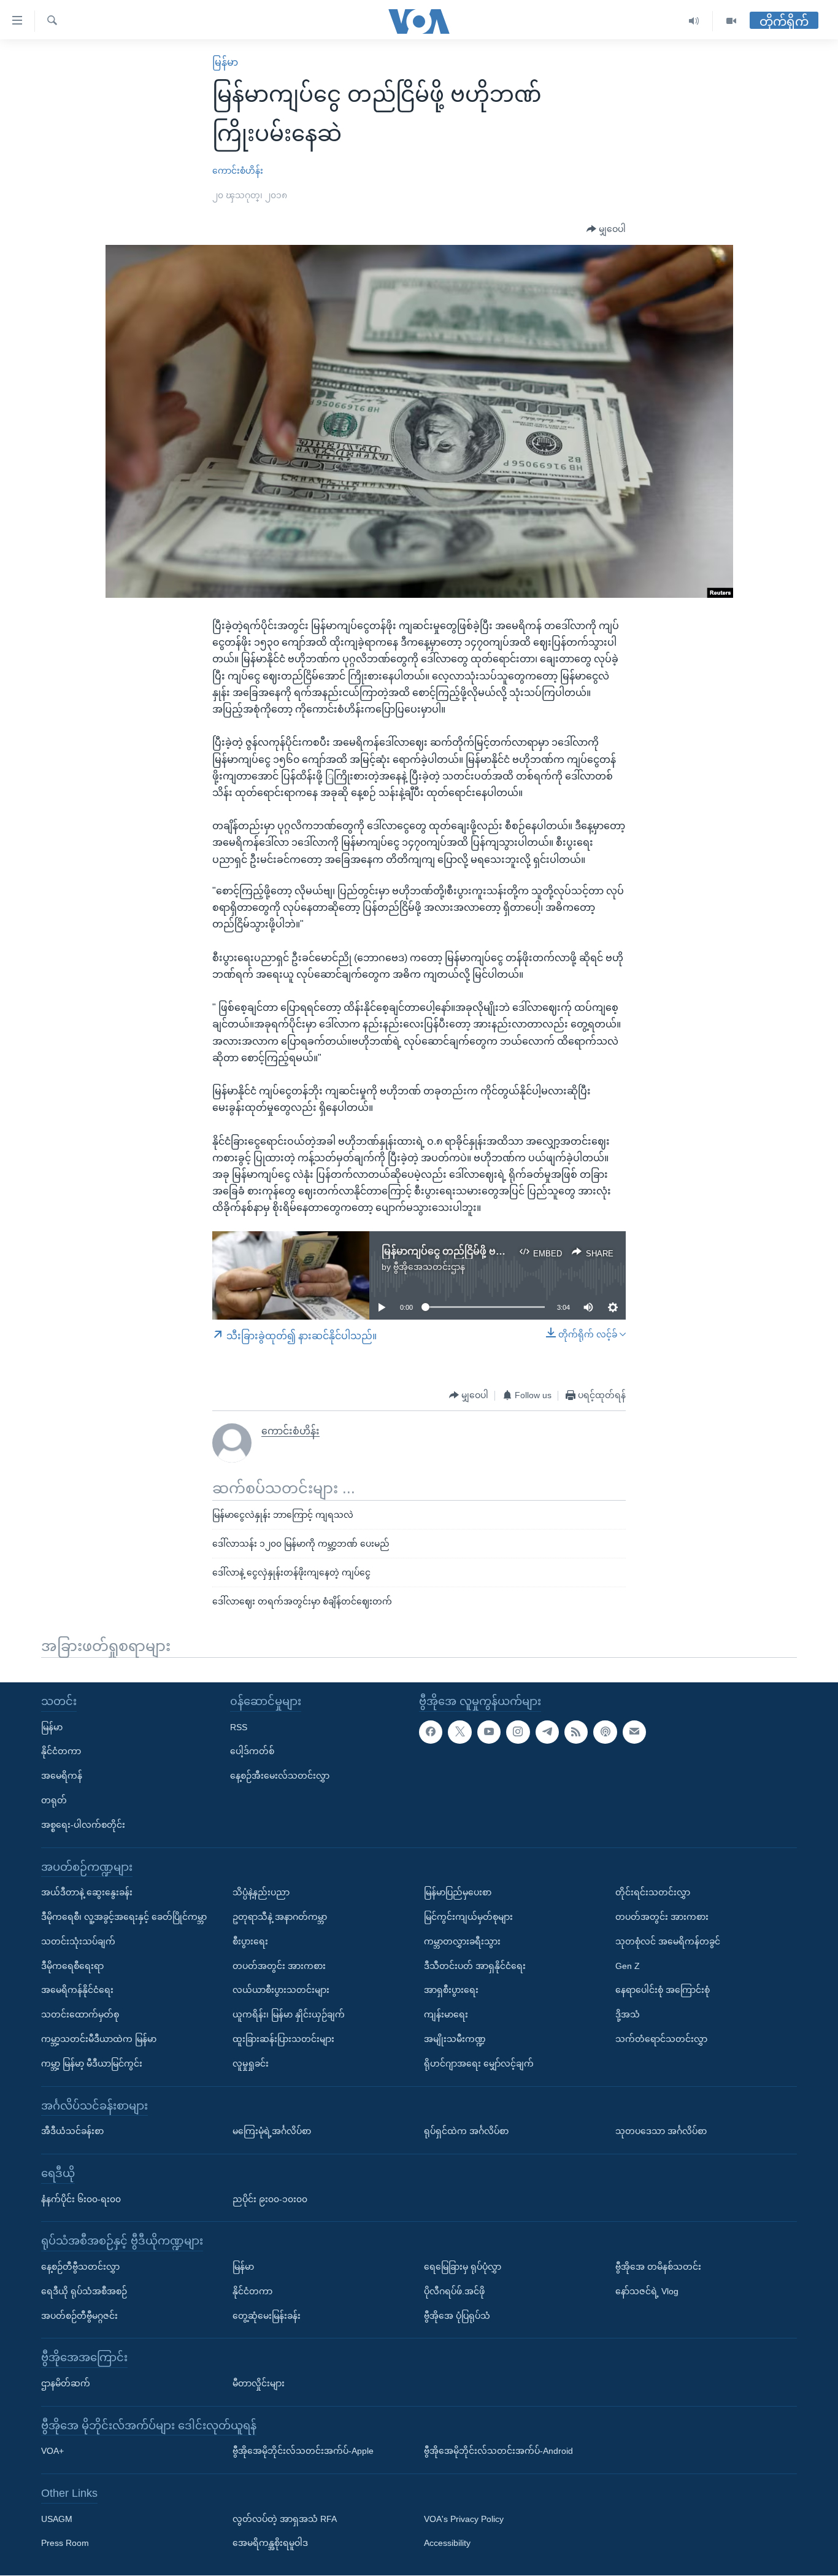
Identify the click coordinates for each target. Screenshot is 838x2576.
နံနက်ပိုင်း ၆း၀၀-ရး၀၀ (81, 2199)
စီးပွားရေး (250, 1941)
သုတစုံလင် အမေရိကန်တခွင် (668, 1941)
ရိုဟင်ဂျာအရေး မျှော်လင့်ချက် (479, 2064)
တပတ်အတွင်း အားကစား (279, 1966)
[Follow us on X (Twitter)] (459, 1732)
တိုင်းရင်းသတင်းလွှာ (653, 1893)
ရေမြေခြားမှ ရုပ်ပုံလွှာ (463, 2267)
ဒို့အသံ (628, 2015)
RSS (239, 1727)
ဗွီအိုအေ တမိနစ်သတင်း (658, 2267)
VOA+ (52, 2451)
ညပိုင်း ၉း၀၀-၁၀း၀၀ (270, 2199)
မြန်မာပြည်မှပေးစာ (458, 1893)
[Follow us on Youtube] (489, 1732)
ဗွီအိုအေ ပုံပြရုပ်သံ (457, 2316)
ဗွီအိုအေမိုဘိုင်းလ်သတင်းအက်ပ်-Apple (303, 2451)
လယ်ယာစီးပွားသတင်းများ (281, 1990)
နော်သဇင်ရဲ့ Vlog (647, 2291)
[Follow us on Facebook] (431, 1732)
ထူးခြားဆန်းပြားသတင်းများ (283, 2039)
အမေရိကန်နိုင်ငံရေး (77, 1990)
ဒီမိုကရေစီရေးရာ (72, 1966)
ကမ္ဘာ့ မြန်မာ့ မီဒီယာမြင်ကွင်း (92, 2064)
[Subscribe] (634, 1732)
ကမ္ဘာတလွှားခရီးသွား (462, 1941)
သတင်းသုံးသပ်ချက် (78, 1941)
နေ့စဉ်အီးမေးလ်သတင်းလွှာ (280, 1776)
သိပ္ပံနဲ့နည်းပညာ (261, 1893)
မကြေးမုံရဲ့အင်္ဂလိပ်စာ (272, 2132)
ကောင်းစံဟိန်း (238, 171)
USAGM (57, 2519)
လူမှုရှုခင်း (251, 2064)
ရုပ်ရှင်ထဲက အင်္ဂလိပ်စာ (466, 2132)
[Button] (606, 230)
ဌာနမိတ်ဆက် (66, 2383)
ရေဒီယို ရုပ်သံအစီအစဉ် (84, 2291)
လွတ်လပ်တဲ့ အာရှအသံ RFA (285, 2519)
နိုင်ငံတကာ (61, 1752)
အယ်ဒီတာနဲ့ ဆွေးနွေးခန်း (87, 1893)
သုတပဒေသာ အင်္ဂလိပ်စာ (661, 2132)
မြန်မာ (225, 62)
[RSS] (576, 1732)
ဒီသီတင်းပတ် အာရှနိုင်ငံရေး (475, 1966)
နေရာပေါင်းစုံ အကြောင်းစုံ (663, 1990)
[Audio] (694, 21)
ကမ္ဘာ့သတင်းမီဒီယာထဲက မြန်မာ (99, 2039)
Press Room (65, 2543)
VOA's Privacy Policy (464, 2519)
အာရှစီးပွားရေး (451, 1990)
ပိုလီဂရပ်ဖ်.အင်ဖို (454, 2291)
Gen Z (628, 1966)
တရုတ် (54, 1800)
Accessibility (447, 2543)
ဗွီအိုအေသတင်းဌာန (429, 1267)
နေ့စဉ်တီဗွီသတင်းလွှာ (80, 2267)
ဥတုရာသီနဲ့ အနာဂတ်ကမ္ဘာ (280, 1917)
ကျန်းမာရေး (446, 2015)
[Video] (731, 21)
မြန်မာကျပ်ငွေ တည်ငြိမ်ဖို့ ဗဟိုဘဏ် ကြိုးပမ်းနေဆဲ (487, 1251)
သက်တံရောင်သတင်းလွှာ (661, 2039)
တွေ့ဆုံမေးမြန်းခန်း (267, 2316)
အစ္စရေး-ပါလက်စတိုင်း (83, 1825)
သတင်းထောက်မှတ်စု (80, 2015)
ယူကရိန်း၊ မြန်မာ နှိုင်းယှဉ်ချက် (289, 2015)
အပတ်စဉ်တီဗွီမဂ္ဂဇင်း (79, 2316)
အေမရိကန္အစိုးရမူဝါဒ (270, 2543)
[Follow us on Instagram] (518, 1732)
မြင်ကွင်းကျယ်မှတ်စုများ (468, 1917)
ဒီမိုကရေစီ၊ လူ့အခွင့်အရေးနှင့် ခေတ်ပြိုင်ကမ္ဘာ (124, 1917)
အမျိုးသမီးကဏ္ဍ (455, 2039)
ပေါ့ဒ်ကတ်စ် (252, 1752)
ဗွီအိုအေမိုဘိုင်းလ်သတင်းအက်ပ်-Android (498, 2451)
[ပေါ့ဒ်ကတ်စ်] (605, 1732)
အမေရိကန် (62, 1776)
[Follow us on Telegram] (547, 1732)
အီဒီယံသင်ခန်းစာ (72, 2132)
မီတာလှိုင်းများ (259, 2383)
